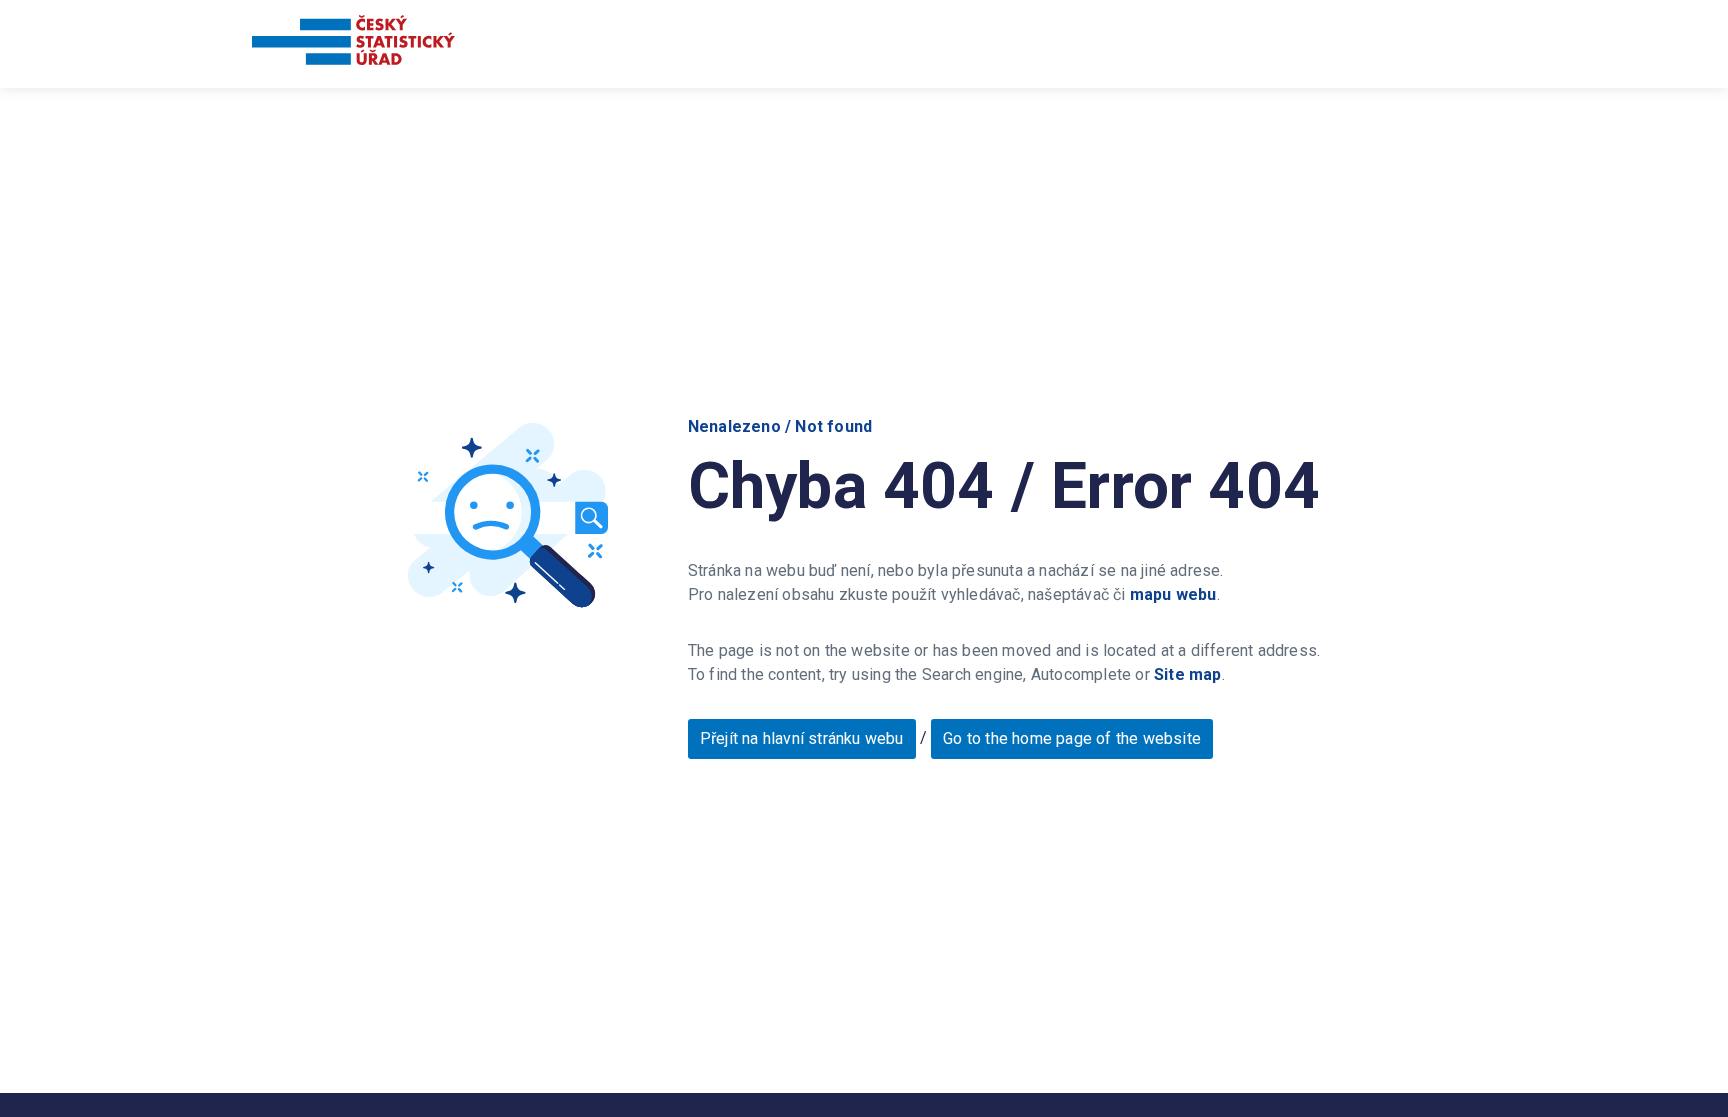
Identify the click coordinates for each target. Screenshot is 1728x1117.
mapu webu (1173, 594)
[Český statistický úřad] (353, 43)
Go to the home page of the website (1072, 738)
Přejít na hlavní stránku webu (802, 738)
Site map (1188, 674)
